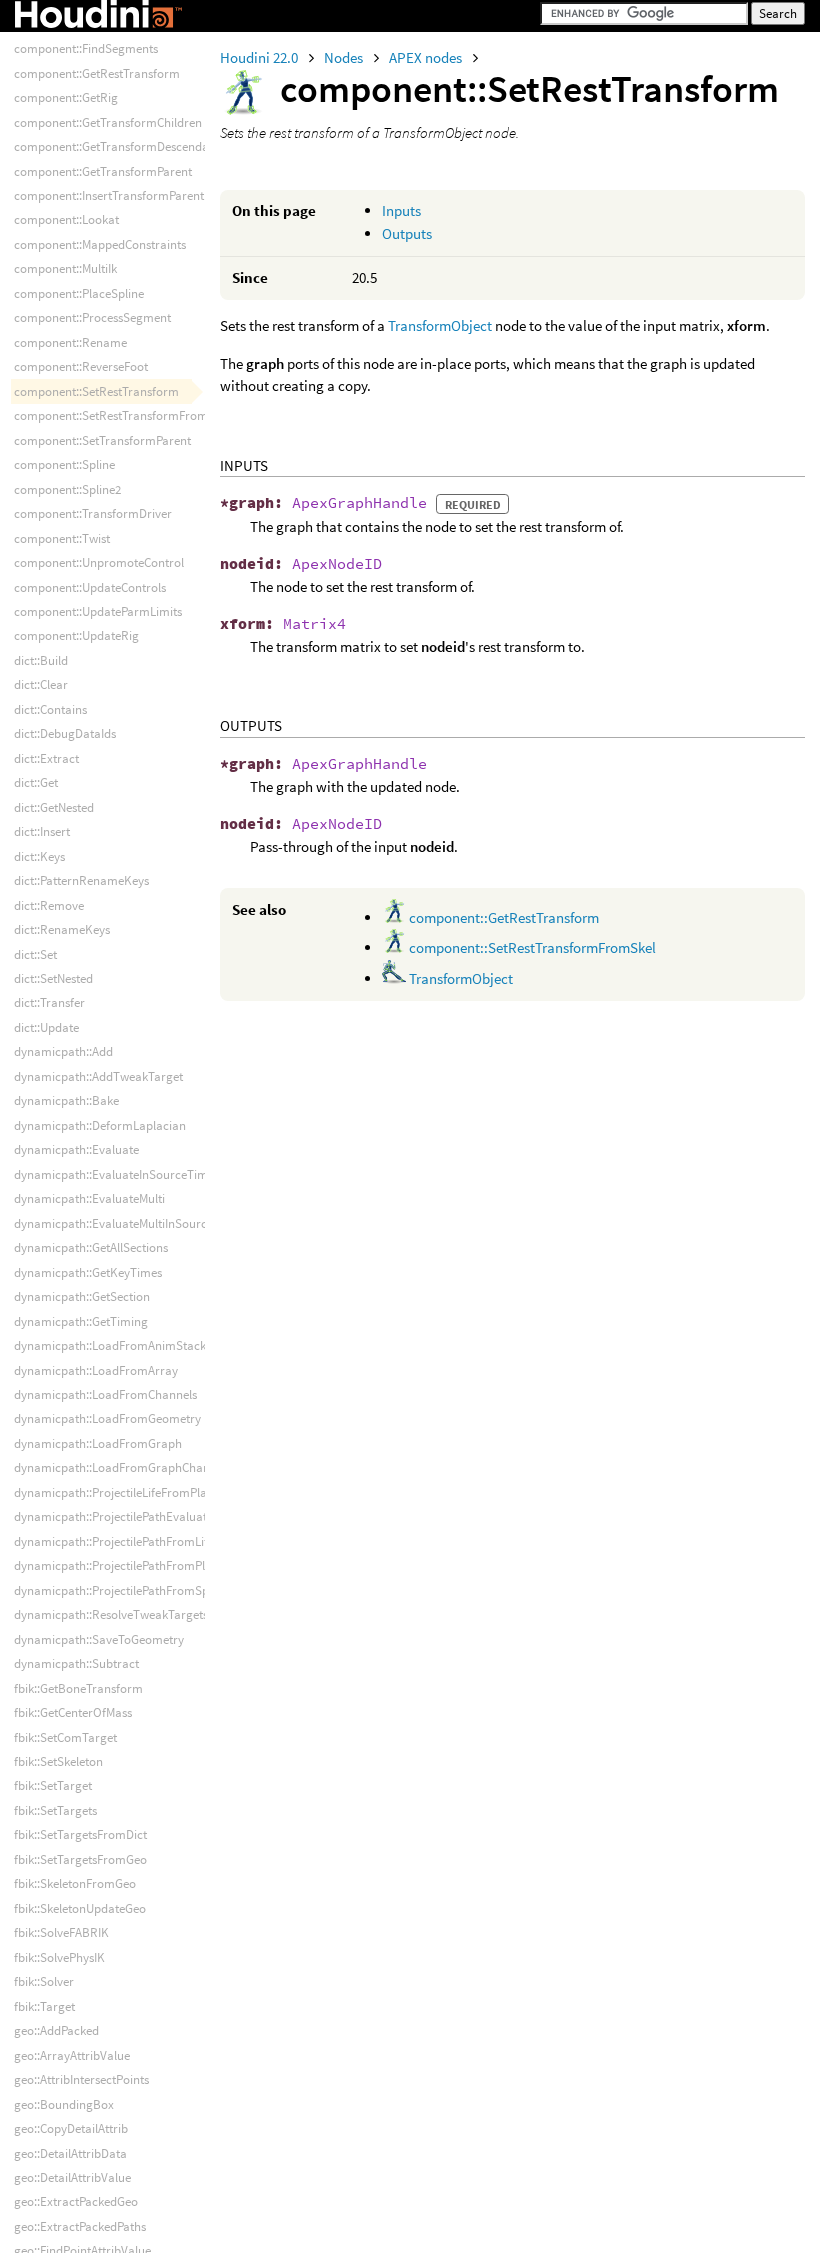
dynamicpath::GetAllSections (91, 1247)
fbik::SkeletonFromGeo (75, 1883)
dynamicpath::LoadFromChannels (105, 1394)
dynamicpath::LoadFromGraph (98, 1443)
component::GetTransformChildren (108, 122)
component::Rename (70, 342)
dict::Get (36, 782)
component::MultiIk (65, 268)
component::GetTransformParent (103, 171)
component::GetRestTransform (502, 917)
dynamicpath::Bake (66, 1100)
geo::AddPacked (56, 2030)
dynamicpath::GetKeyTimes (88, 1272)
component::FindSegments (86, 48)
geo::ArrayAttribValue (72, 2055)
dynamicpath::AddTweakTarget (98, 1076)
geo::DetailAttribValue (72, 2177)
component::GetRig (66, 97)
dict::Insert (42, 831)
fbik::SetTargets (55, 1810)
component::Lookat (66, 219)
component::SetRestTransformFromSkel (531, 947)
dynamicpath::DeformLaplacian (100, 1125)
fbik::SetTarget (53, 1785)
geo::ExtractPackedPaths (80, 2226)
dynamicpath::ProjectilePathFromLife (114, 1541)
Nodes (345, 57)
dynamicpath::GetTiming (81, 1321)
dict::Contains (50, 709)
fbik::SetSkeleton (58, 1761)
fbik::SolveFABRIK (61, 1932)
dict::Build (41, 660)
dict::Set (35, 954)
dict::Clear (41, 684)
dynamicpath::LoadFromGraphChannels (122, 1467)
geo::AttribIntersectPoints (81, 2079)
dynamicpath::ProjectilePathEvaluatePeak (126, 1516)
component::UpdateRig (76, 635)
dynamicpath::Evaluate (76, 1149)
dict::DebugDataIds (65, 733)
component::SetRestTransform (96, 391)
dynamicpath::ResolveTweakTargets (111, 1614)
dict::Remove (49, 905)
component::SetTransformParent (102, 440)
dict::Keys (39, 856)
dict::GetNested (54, 807)
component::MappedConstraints (100, 244)
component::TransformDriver (93, 513)
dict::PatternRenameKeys (81, 880)
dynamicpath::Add (63, 1051)
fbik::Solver (44, 1981)
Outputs (407, 233)
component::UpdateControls (90, 587)
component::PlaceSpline (79, 293)
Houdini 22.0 (260, 57)
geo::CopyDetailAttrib (71, 2128)
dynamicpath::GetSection (82, 1296)
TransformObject (440, 325)
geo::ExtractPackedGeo (76, 2201)
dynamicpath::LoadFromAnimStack (110, 1345)
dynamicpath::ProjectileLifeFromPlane (117, 1492)
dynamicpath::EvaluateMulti (89, 1198)
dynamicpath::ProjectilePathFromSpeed (121, 1590)
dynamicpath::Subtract (76, 1663)
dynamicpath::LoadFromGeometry (107, 1418)
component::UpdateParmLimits (98, 611)
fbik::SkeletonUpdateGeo (80, 1908)
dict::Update (46, 1027)
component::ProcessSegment (92, 317)
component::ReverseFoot (81, 366)
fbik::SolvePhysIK (59, 1957)
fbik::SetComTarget (65, 1737)
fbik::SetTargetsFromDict (80, 1834)
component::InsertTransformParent (109, 195)
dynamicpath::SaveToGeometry (99, 1639)
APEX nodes (427, 57)
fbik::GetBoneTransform (78, 1688)
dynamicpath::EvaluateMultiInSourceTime (127, 1223)
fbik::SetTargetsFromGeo (80, 1859)
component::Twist (62, 538)
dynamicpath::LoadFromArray (96, 1370)
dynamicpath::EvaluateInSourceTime (114, 1174)
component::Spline (64, 464)
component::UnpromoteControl (99, 562)
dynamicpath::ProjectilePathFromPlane (119, 1565)
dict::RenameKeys (62, 929)
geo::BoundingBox (64, 2104)
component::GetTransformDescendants (119, 146)
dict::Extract (46, 758)
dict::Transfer (49, 1002)
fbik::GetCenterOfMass (73, 1712)
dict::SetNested (53, 978)
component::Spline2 (67, 489)
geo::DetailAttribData (70, 2153)
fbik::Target (44, 2006)
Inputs (401, 210)
